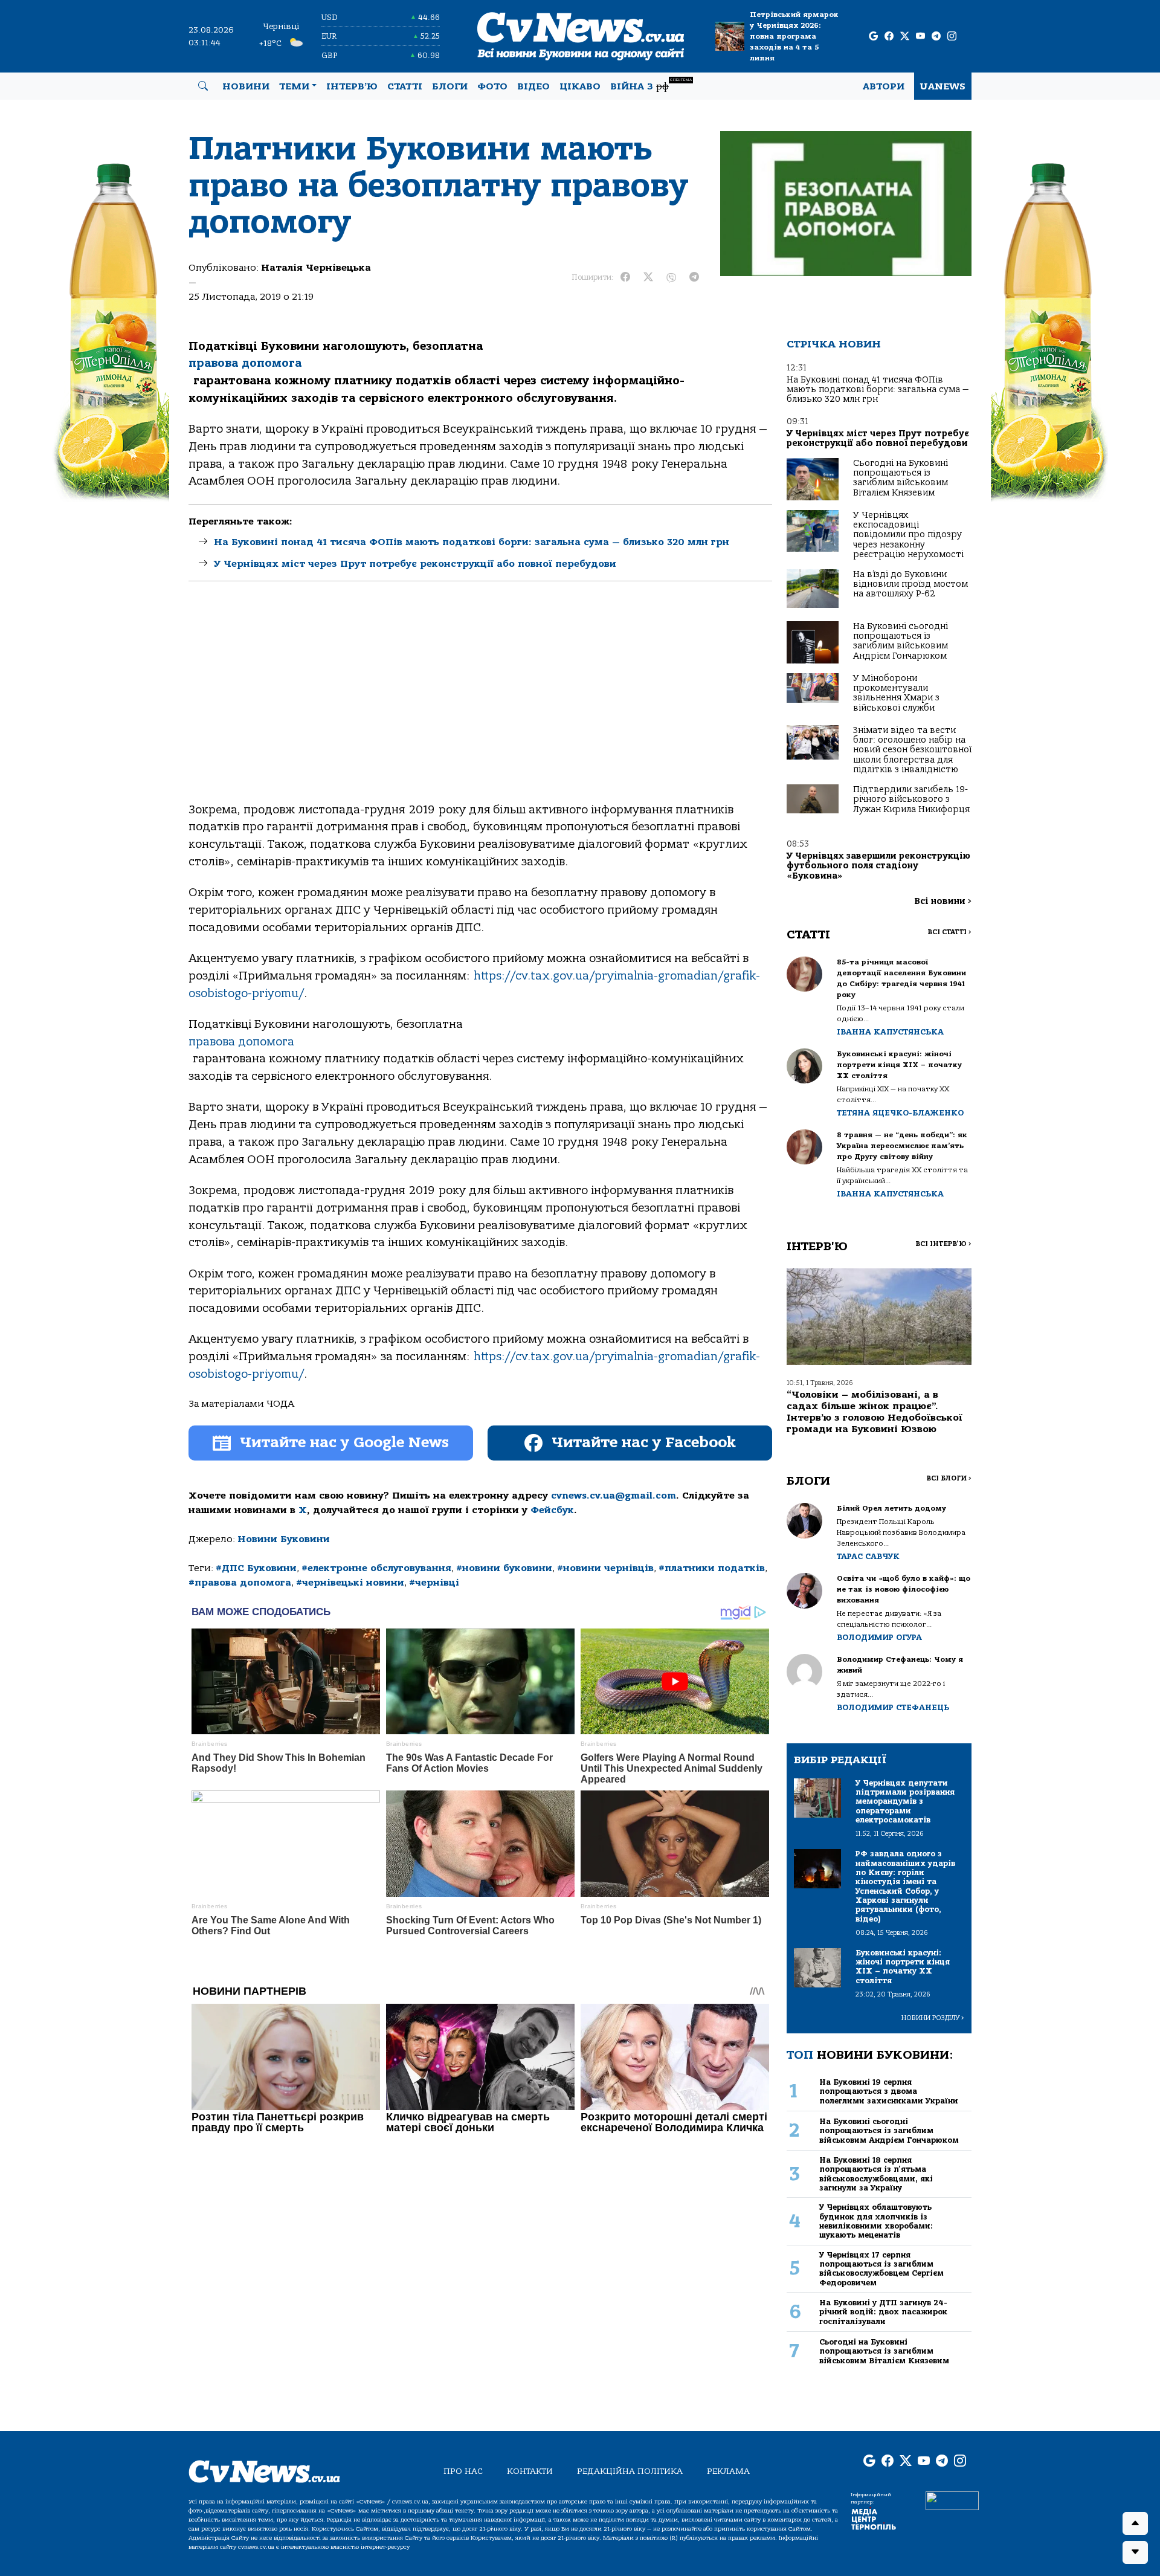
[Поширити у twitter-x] (648, 277)
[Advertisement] (480, 702)
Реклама (728, 2471)
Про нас (463, 2471)
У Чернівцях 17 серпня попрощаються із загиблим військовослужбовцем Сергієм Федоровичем (881, 2269)
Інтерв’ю (352, 86)
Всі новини (943, 901)
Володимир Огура (879, 1637)
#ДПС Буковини (256, 1568)
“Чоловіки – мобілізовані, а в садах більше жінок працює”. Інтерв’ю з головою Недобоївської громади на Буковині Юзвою (875, 1412)
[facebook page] (889, 37)
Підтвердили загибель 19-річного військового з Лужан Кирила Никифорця (911, 799)
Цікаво (580, 86)
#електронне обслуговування (376, 1568)
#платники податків (712, 1568)
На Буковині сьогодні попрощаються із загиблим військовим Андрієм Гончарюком (901, 641)
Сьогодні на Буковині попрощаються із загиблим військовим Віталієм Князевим (901, 478)
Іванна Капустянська (890, 1032)
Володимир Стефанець (893, 1707)
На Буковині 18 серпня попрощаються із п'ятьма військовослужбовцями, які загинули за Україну (876, 2174)
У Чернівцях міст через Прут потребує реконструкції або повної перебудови (415, 564)
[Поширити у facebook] (625, 277)
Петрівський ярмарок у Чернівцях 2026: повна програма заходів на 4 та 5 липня (794, 36)
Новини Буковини (284, 1539)
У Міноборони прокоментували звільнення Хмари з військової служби (896, 693)
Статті (405, 86)
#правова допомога (240, 1583)
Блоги (450, 86)
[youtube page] (920, 37)
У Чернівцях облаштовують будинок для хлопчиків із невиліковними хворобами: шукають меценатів (876, 2221)
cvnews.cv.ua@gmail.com (614, 1496)
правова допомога (245, 363)
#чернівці (434, 1583)
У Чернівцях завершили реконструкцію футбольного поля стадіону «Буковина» (878, 866)
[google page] (873, 37)
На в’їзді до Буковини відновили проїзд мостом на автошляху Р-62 (910, 584)
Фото (492, 86)
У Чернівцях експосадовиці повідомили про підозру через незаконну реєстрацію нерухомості (908, 535)
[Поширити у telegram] (694, 277)
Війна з (651, 85)
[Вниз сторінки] (1135, 2552)
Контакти (530, 2471)
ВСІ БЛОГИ (949, 1478)
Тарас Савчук (868, 1556)
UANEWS (943, 86)
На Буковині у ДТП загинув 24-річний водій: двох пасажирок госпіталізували (883, 2312)
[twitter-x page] (905, 37)
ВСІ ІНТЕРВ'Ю (943, 1244)
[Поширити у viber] (671, 277)
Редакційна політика (630, 2471)
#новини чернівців (605, 1568)
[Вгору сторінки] (1135, 2523)
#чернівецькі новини (350, 1583)
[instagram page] (952, 37)
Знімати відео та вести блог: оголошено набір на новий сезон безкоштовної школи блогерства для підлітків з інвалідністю (912, 750)
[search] (203, 86)
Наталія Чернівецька (316, 268)
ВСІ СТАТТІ (949, 932)
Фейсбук (552, 1510)
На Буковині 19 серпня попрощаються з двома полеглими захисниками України (889, 2091)
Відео (533, 86)
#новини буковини (504, 1568)
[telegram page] (936, 37)
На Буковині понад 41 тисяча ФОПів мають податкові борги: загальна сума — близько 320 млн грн (472, 542)
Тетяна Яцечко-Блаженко (900, 1113)
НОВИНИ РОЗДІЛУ (933, 2018)
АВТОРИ (884, 86)
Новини (246, 86)
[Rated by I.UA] (952, 2500)
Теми (294, 86)
